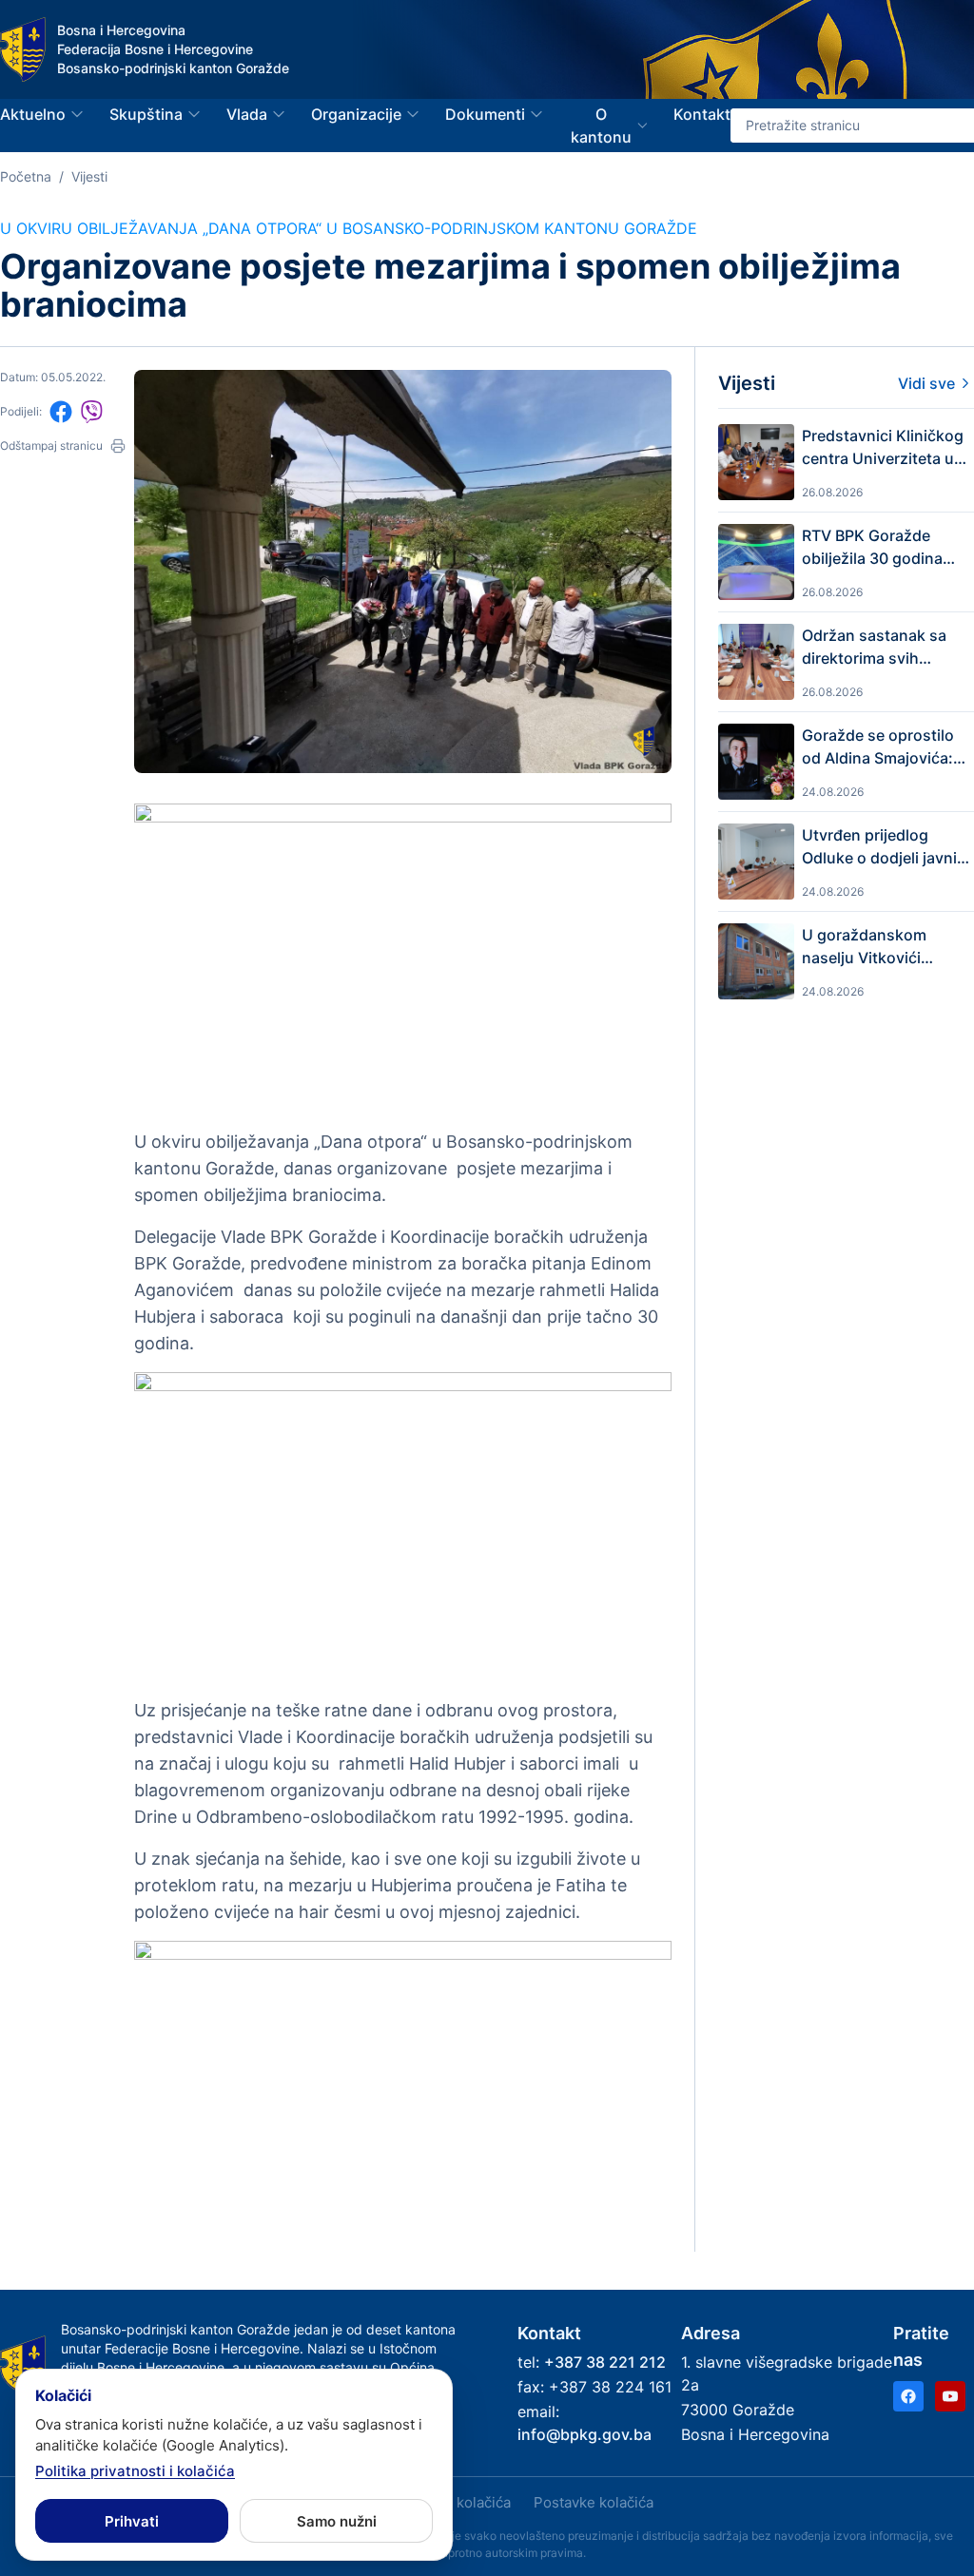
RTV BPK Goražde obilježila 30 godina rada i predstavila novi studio (882, 548)
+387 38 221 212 (605, 2362)
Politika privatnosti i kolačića (135, 2471)
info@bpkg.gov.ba (584, 2434)
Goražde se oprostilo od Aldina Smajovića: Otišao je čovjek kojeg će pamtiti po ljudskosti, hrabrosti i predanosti (881, 747)
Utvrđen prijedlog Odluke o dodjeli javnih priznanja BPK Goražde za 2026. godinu (885, 847)
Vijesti (89, 176)
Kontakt (702, 114)
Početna (26, 176)
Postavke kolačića (594, 2502)
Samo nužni (337, 2521)
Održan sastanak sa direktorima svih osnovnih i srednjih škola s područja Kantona (874, 648)
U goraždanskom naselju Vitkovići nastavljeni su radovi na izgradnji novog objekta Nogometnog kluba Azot (879, 947)
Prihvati (132, 2521)
